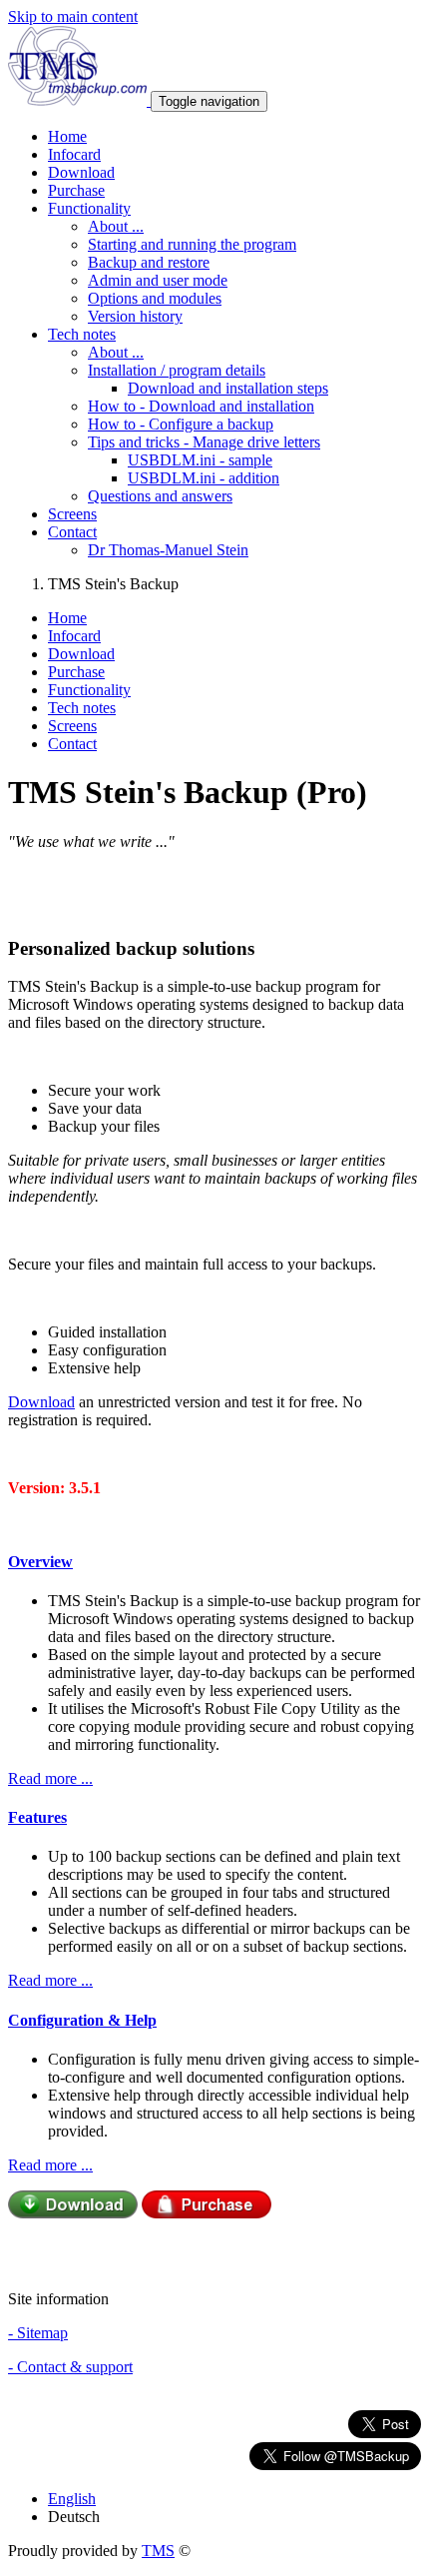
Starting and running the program (192, 244)
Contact (72, 744)
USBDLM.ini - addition (204, 478)
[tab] (214, 1562)
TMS (158, 2551)
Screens (72, 514)
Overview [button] (40, 1562)
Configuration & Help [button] (82, 2020)
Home (67, 136)
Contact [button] (72, 532)
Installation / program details (177, 370)
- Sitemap (38, 2333)
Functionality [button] (89, 208)
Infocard (74, 154)
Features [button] (37, 1817)
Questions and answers (160, 496)
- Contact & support (70, 2367)
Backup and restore (149, 262)
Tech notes (82, 708)
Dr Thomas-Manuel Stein (168, 550)
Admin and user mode (158, 280)
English (72, 2499)
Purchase (76, 190)
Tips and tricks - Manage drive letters (204, 442)
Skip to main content (73, 16)
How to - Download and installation (201, 406)
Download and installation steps (228, 388)
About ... (116, 226)
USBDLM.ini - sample (200, 460)
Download (81, 172)
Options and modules (155, 298)
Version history (135, 316)
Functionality (89, 690)
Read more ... (50, 1778)
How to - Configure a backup (181, 424)
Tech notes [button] (82, 334)
